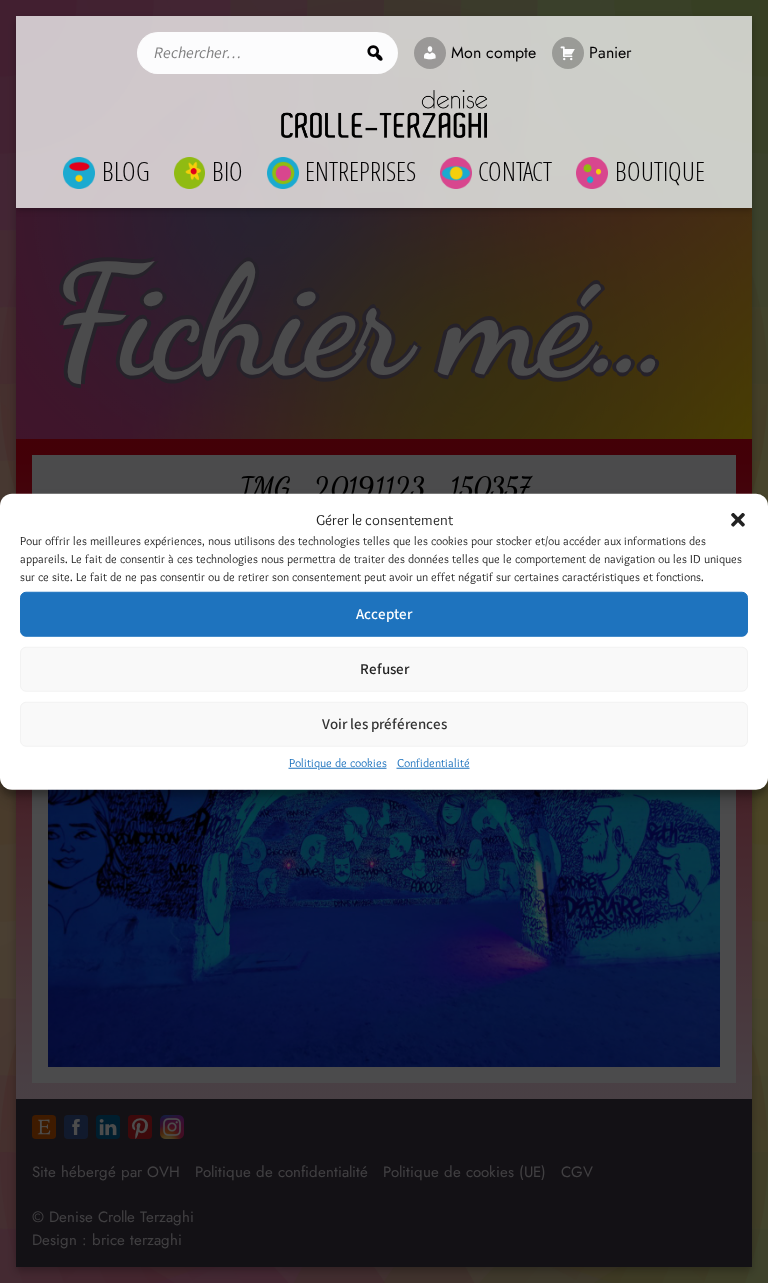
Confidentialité (433, 762)
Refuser (384, 668)
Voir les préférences (384, 723)
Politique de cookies (338, 762)
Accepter (384, 613)
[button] (738, 520)
